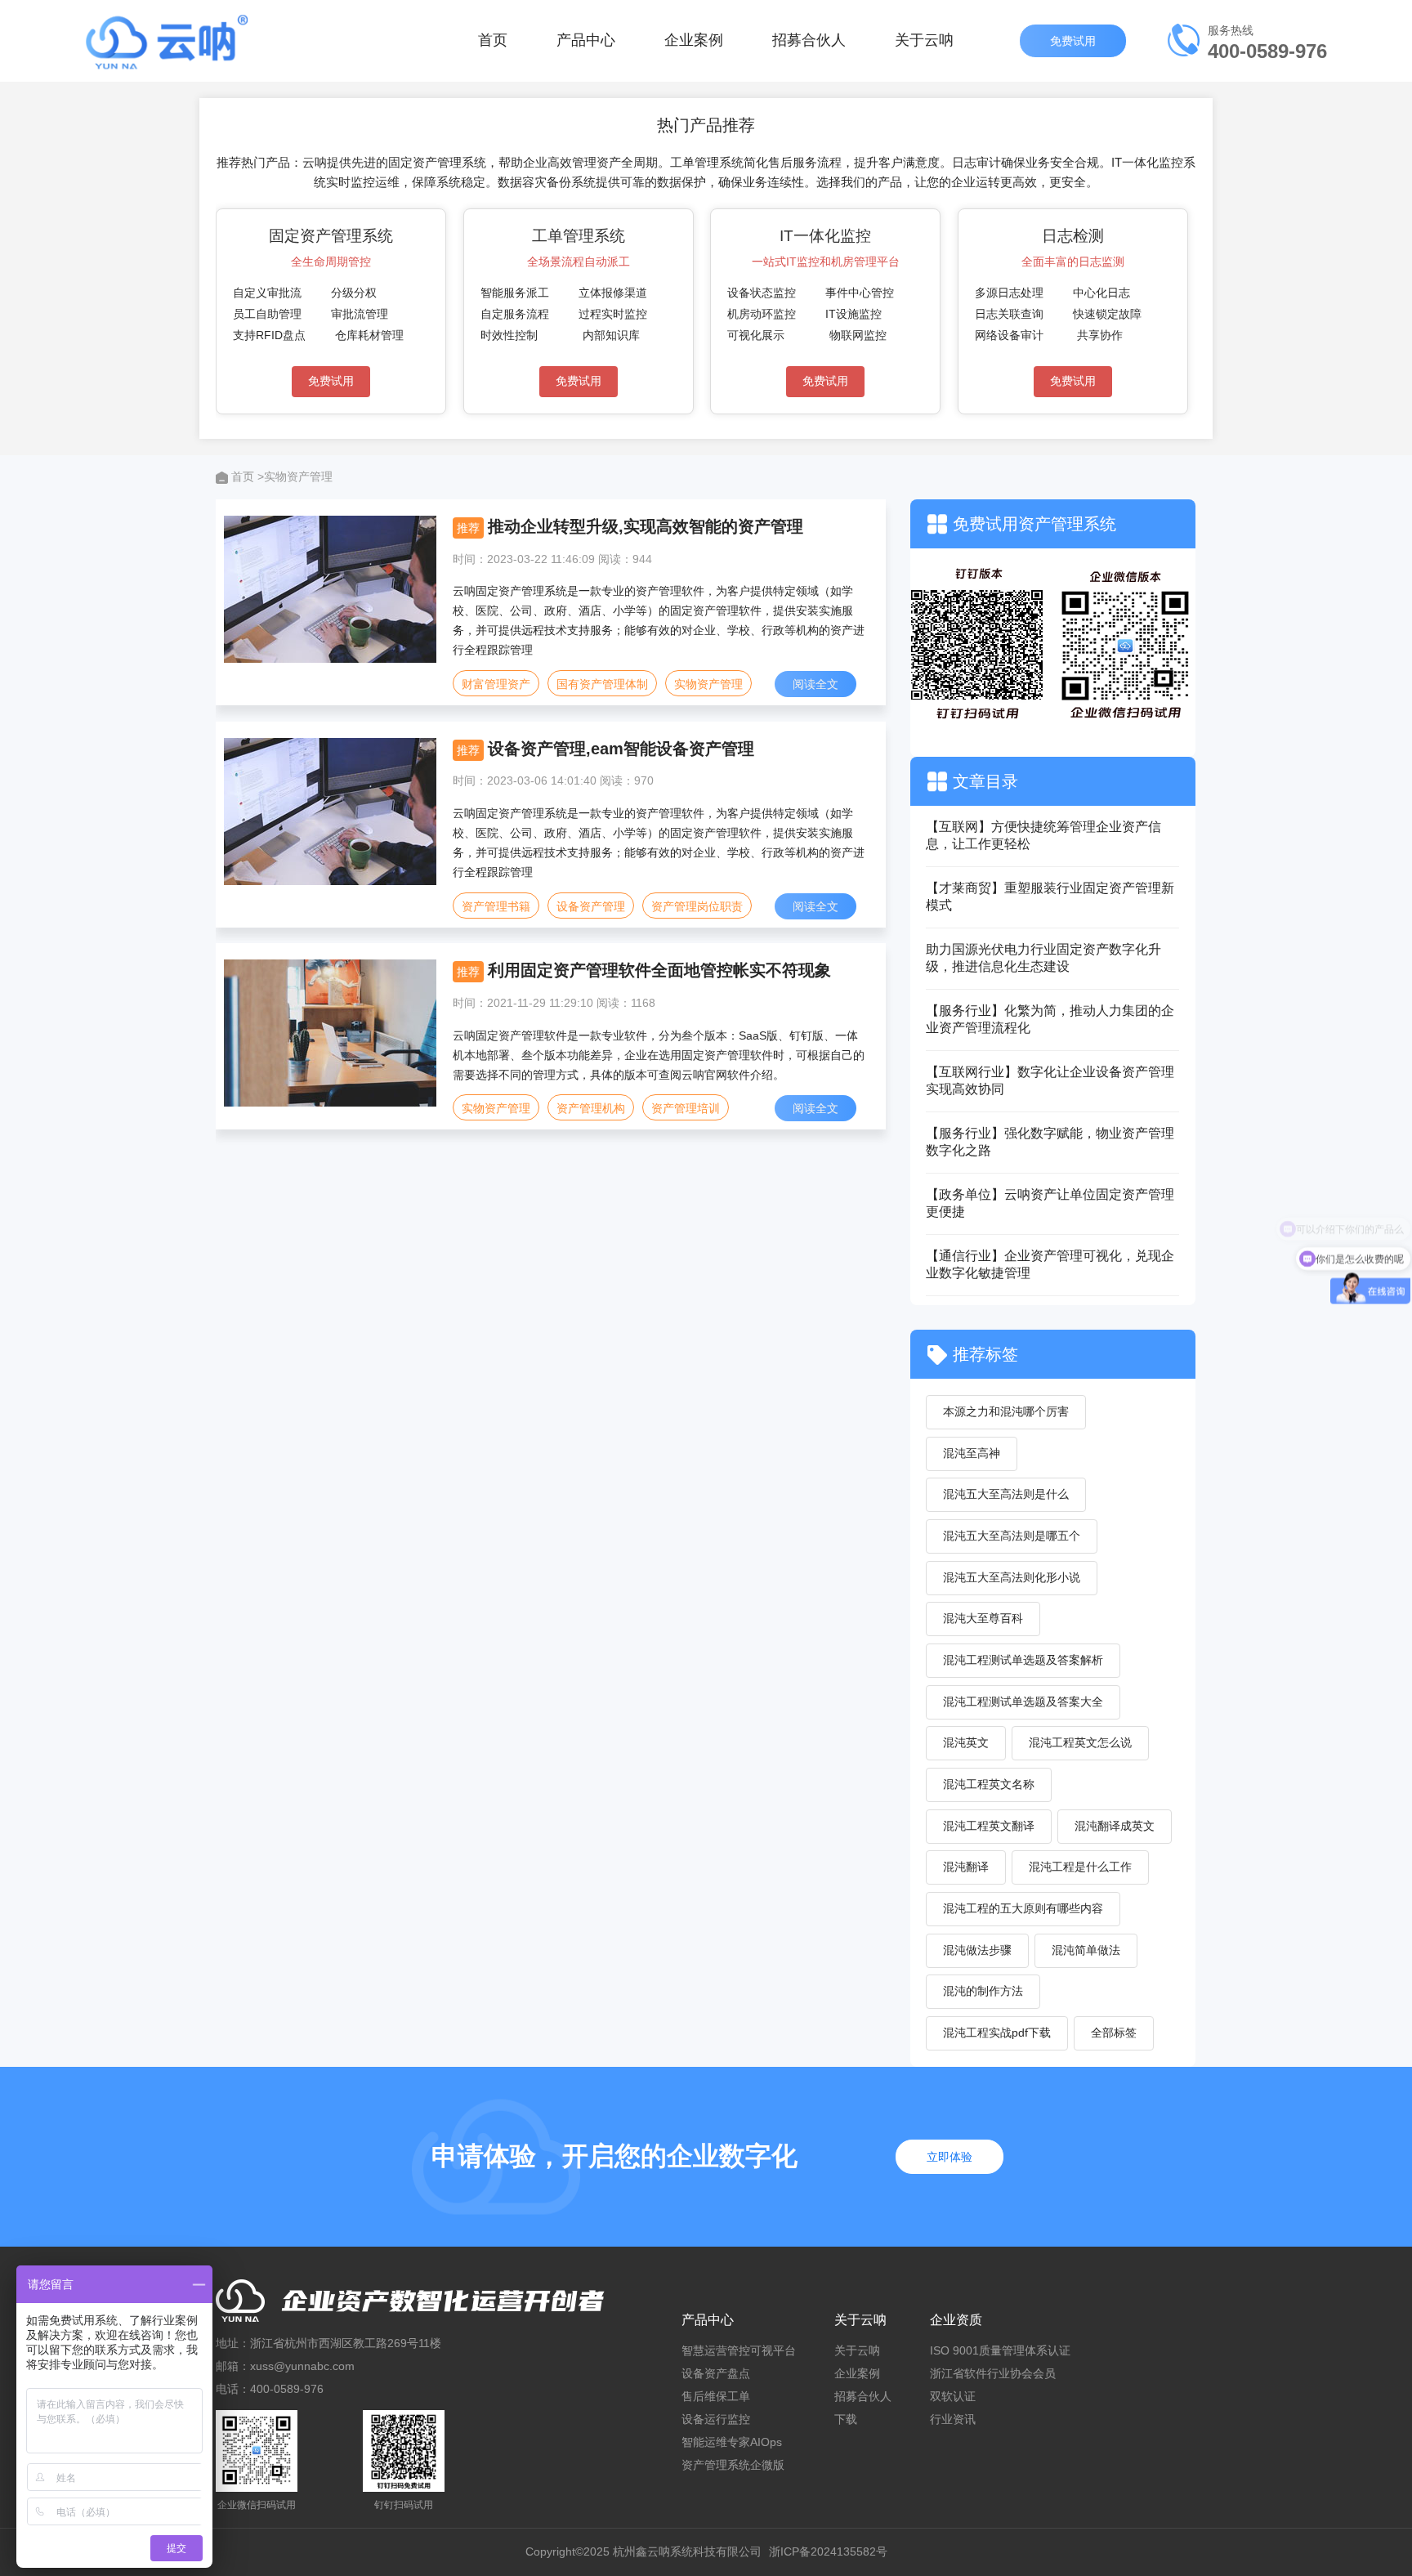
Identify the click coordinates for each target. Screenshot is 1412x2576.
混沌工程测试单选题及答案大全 (1023, 1702)
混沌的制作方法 (983, 1991)
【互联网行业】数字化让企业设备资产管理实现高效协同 (1050, 1080)
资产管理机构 (591, 1108)
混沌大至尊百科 (983, 1618)
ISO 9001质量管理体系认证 (1000, 2350)
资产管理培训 (686, 1108)
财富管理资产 (496, 684)
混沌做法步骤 (977, 1950)
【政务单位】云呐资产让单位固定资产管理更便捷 (1050, 1203)
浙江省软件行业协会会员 (993, 2373)
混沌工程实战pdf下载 (997, 2033)
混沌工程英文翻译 (989, 1826)
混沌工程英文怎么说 (1080, 1742)
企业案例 (694, 40)
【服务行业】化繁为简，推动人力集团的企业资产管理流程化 (1050, 1019)
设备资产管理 (591, 906)
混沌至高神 (972, 1453)
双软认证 (953, 2396)
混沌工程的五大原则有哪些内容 (1023, 1908)
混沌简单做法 (1086, 1950)
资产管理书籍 (496, 906)
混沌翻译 (966, 1867)
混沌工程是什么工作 (1080, 1867)
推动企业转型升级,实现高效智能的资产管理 (646, 526)
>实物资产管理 (295, 476)
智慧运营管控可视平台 (739, 2350)
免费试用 (1075, 41)
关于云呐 (924, 40)
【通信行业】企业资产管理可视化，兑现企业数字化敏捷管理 (1050, 1264)
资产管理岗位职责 (697, 906)
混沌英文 (966, 1742)
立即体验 (950, 2157)
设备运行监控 (716, 2419)
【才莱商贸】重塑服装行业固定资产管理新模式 (1050, 897)
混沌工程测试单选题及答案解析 (1023, 1660)
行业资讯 (953, 2419)
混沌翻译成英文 (1115, 1826)
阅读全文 (815, 684)
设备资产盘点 (716, 2373)
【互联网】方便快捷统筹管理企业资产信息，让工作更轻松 (1043, 835)
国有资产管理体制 (602, 684)
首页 (493, 40)
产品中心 (586, 40)
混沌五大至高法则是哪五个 (1012, 1536)
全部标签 (1114, 2033)
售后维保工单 (716, 2396)
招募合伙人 (809, 40)
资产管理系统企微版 (733, 2465)
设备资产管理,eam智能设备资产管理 (621, 749)
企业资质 (956, 2320)
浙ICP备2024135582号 (828, 2551)
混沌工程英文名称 (989, 1784)
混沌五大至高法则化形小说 (1012, 1577)
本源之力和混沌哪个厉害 (1006, 1411)
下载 (846, 2419)
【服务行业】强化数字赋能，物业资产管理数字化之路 (1050, 1142)
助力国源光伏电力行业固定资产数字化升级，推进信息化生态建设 (1043, 958)
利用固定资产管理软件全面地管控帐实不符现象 (659, 970)
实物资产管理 (708, 684)
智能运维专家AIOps (732, 2442)
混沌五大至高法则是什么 (1006, 1494)
